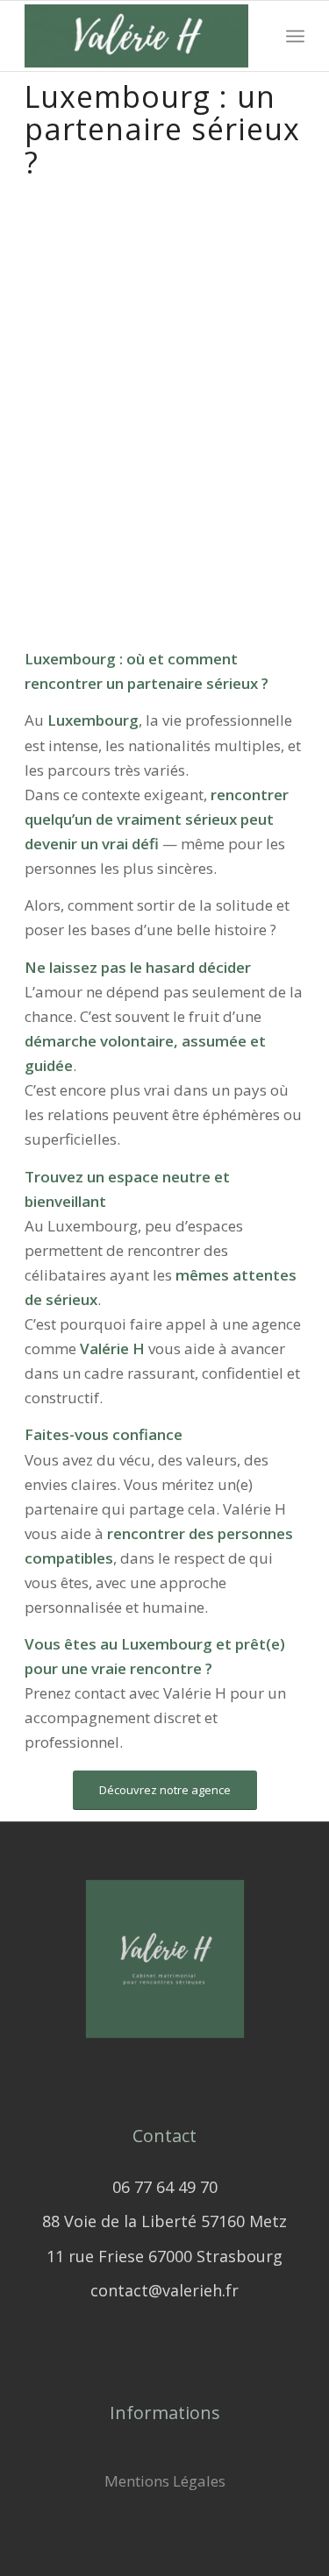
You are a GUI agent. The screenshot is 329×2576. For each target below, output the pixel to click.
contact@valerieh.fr (164, 2290)
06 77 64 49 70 (165, 2187)
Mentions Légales (165, 2481)
